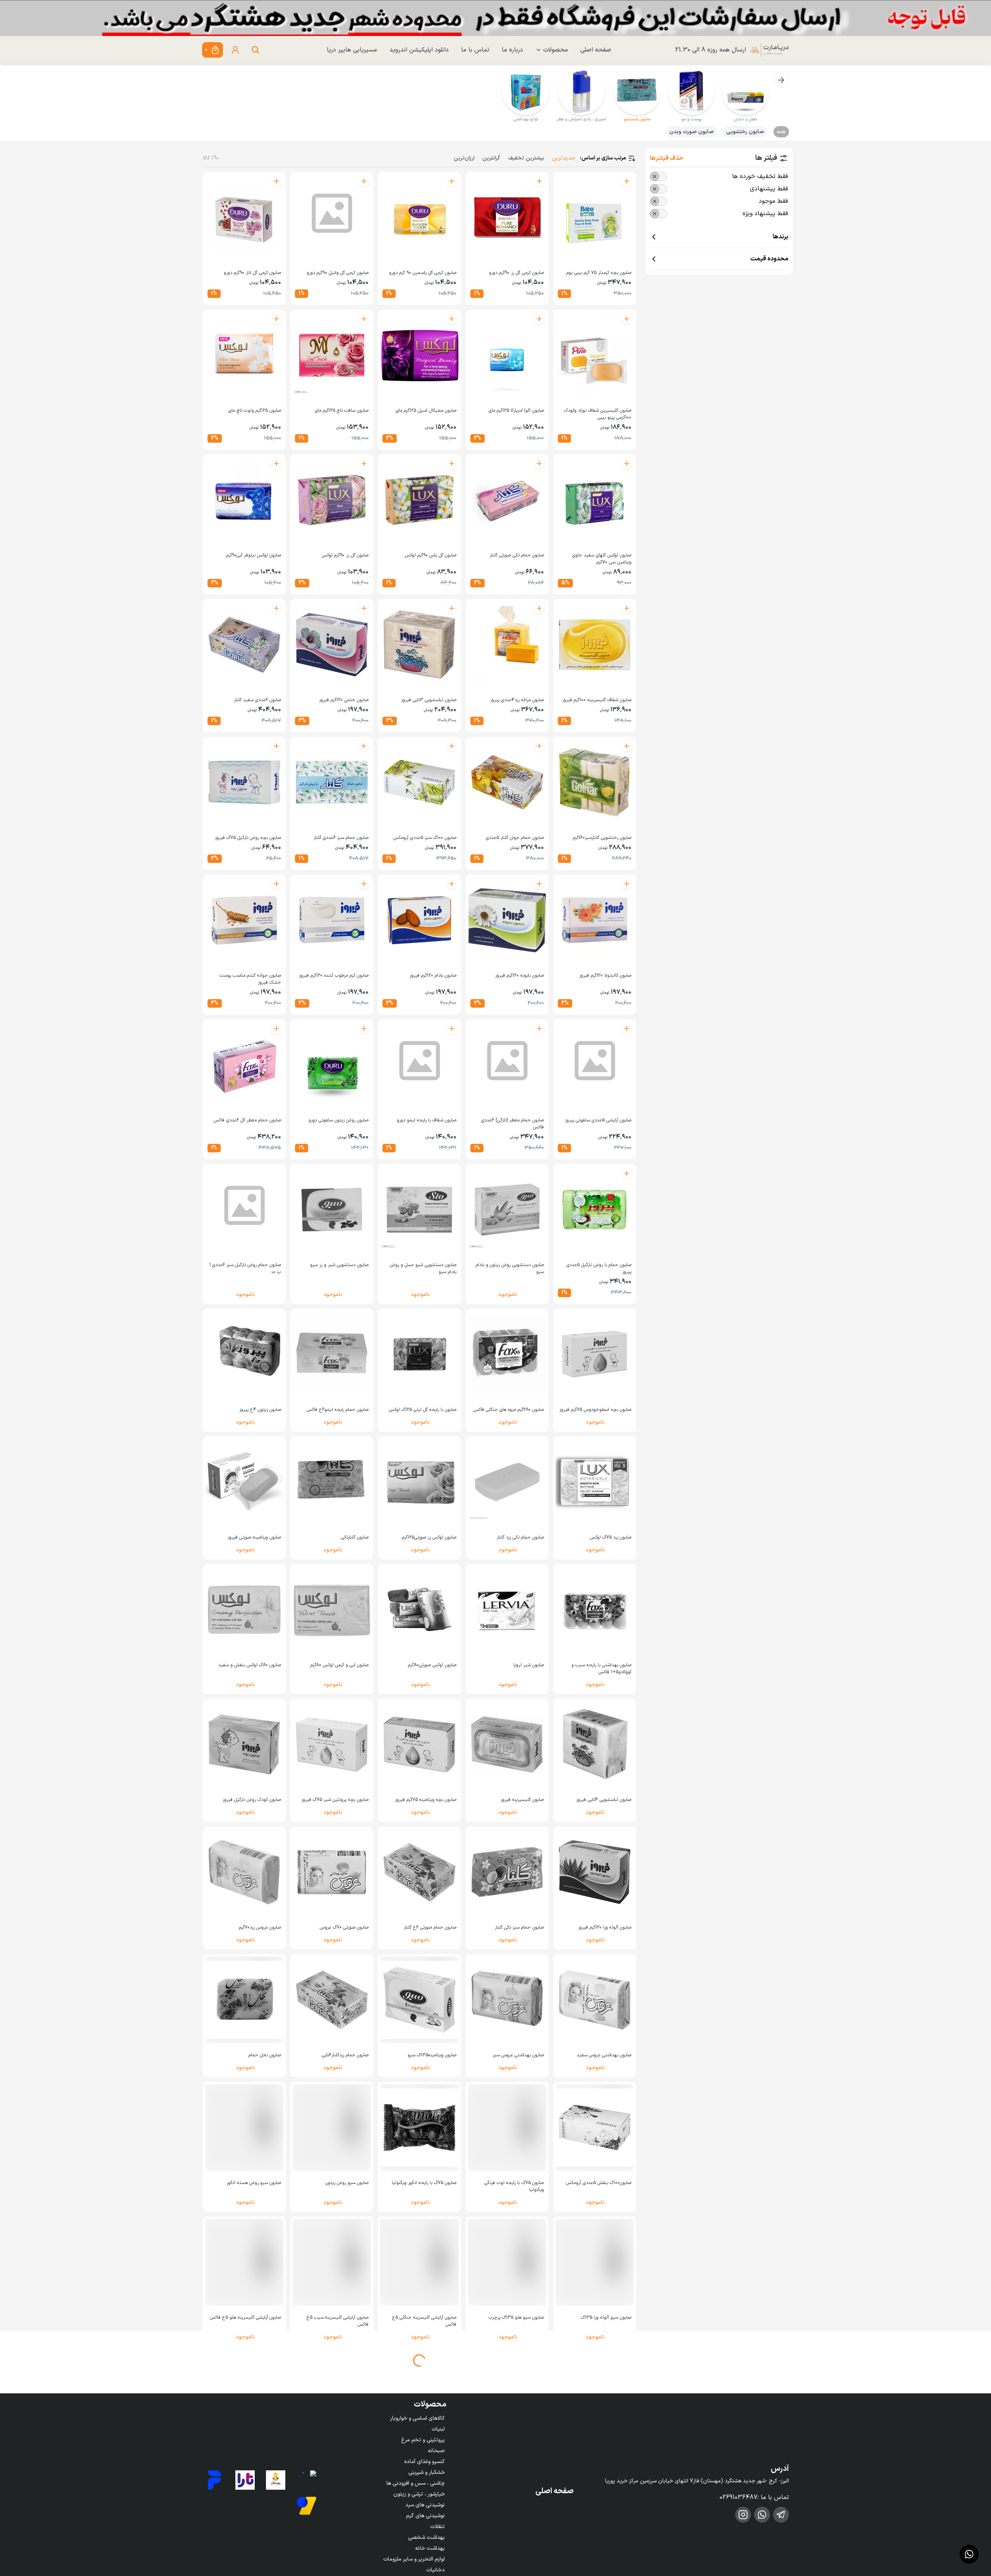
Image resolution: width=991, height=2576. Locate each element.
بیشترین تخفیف (526, 158)
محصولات (556, 50)
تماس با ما (475, 50)
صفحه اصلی (596, 50)
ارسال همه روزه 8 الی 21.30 (711, 50)
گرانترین (491, 158)
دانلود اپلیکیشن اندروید (419, 50)
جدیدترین (564, 158)
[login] (235, 50)
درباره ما (512, 50)
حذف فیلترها (667, 158)
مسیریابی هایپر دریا (352, 50)
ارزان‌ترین (464, 158)
